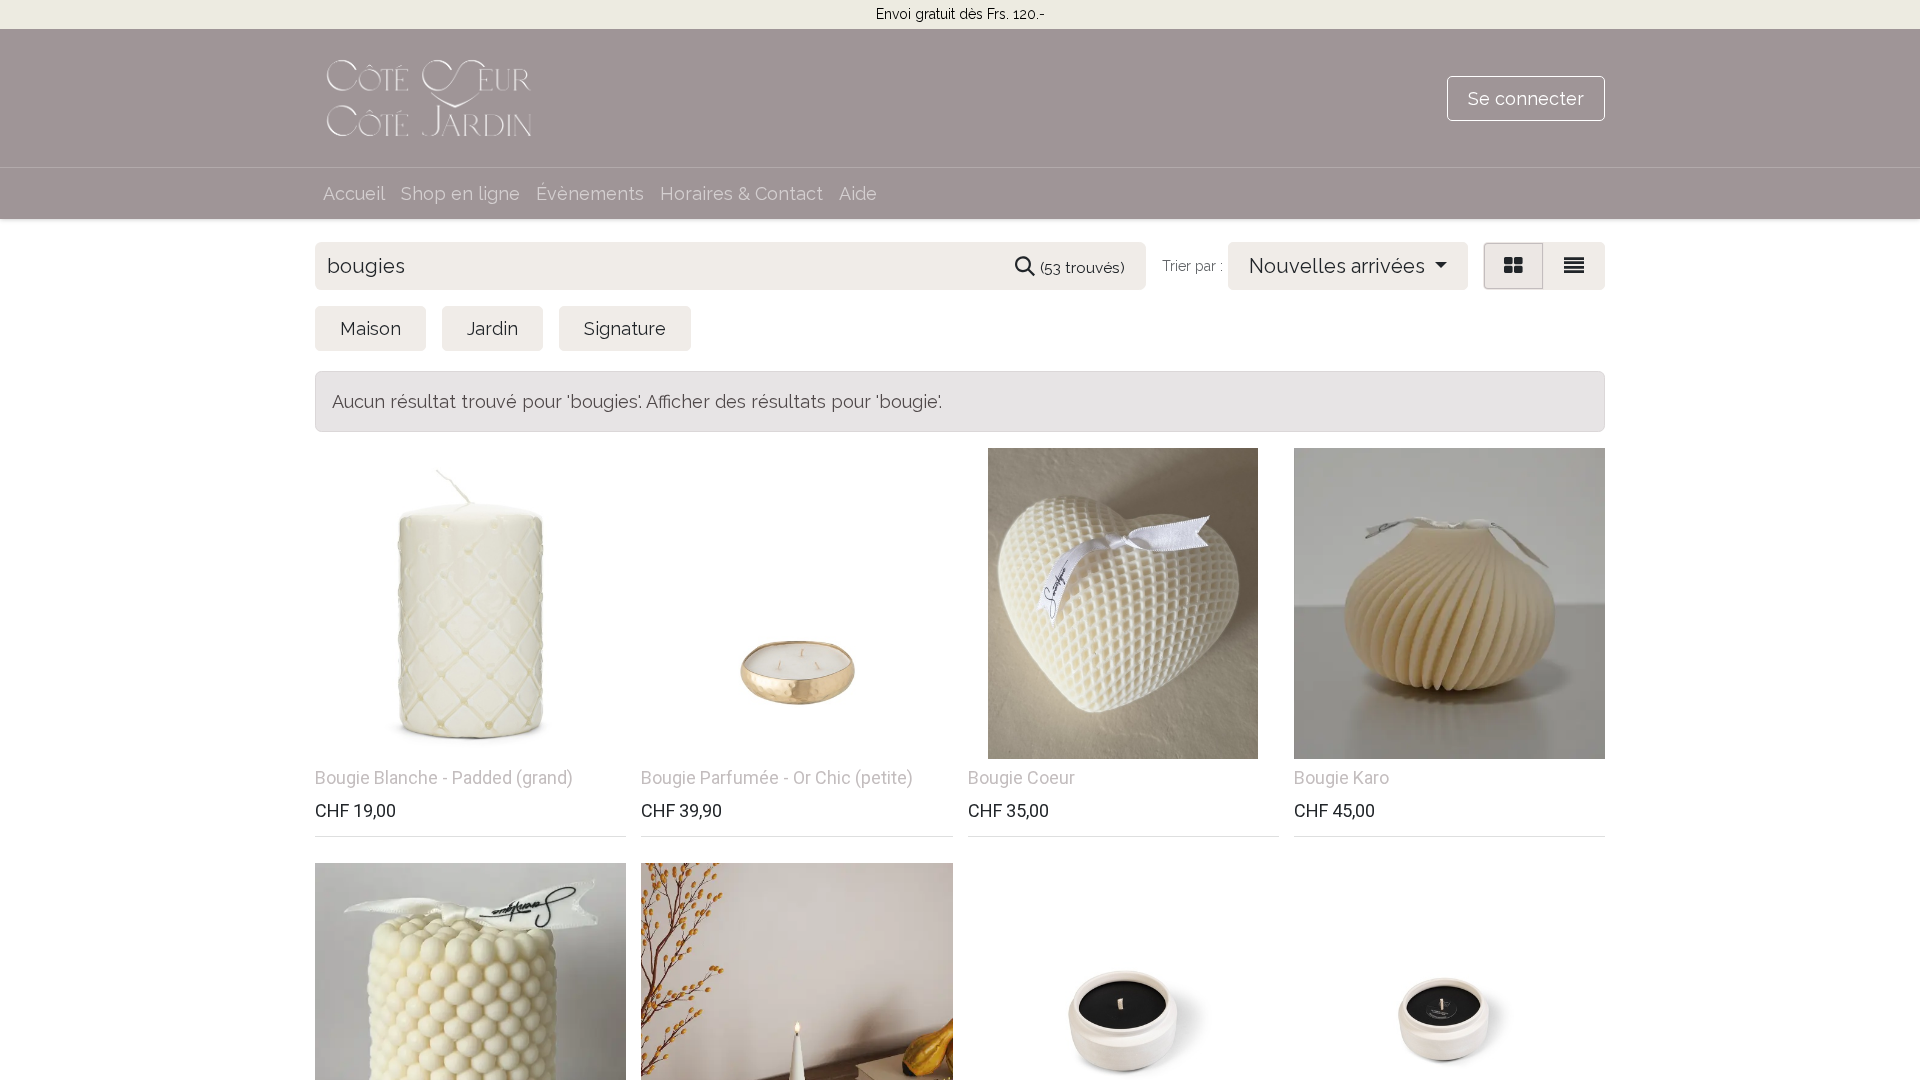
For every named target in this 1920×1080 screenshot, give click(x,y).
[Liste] (1574, 266)
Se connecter (1526, 98)
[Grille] (1513, 266)
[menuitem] (354, 193)
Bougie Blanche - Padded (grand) (444, 777)
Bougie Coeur (1021, 777)
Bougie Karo (1341, 777)
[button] (1348, 266)
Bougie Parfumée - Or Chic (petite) (777, 777)
